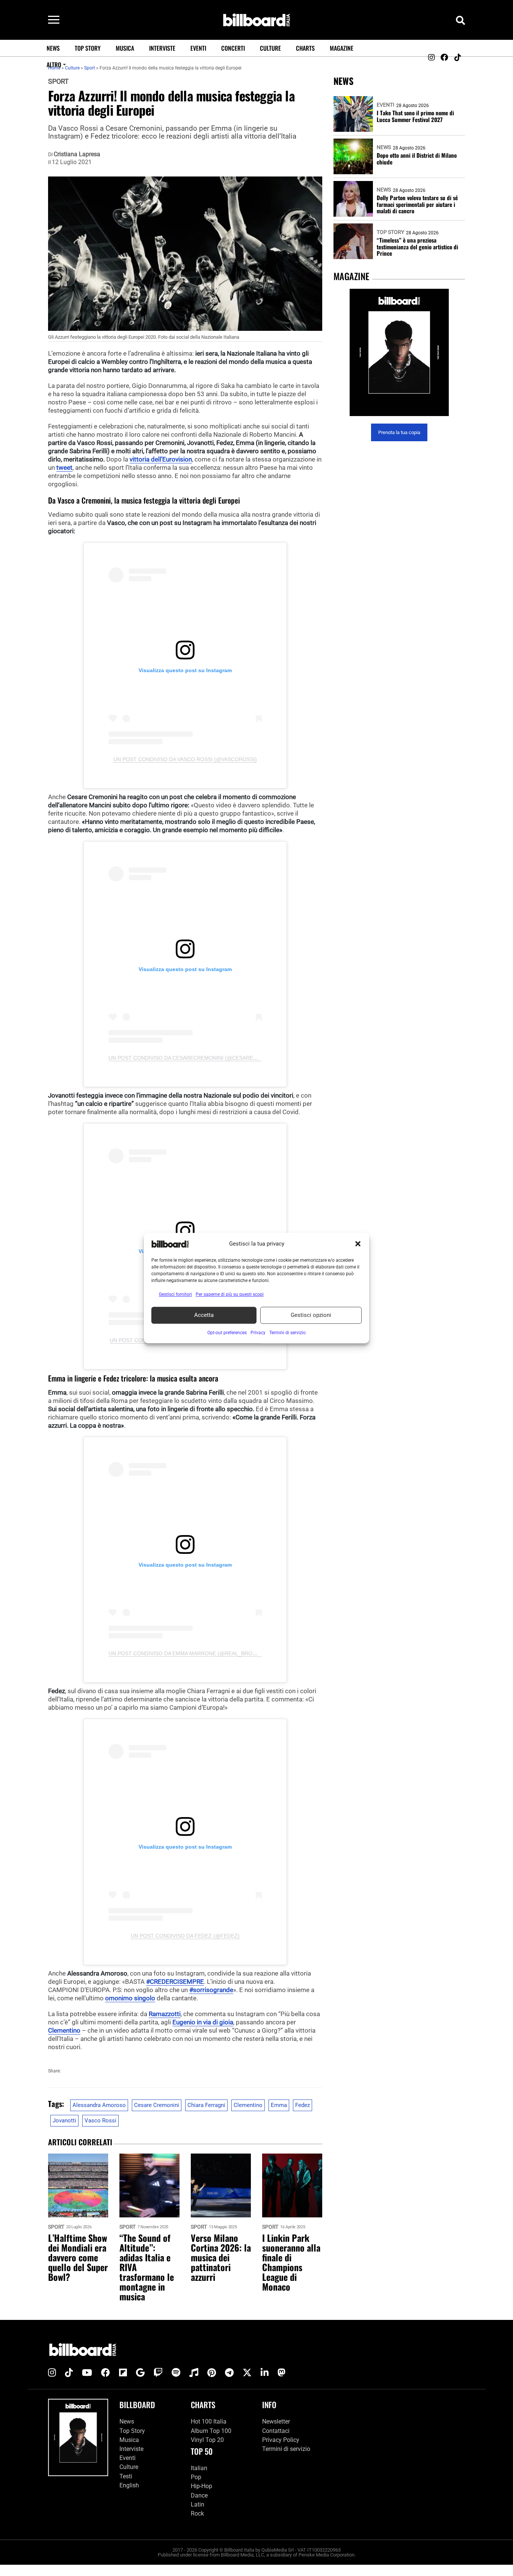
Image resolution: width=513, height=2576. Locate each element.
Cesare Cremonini (157, 2105)
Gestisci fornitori (175, 1294)
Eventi (198, 48)
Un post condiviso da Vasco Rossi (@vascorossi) (185, 759)
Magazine (342, 48)
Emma (279, 2105)
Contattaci (276, 2430)
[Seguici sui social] (431, 57)
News (53, 48)
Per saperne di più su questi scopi (230, 1294)
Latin (198, 2504)
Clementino (64, 2030)
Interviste (162, 48)
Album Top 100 (211, 2430)
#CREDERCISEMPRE (175, 1982)
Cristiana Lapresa (77, 154)
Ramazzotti (165, 2014)
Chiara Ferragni (206, 2105)
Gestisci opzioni (311, 1315)
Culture (270, 48)
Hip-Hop (201, 2486)
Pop (196, 2477)
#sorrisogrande (211, 1990)
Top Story (88, 48)
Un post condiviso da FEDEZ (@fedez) (185, 1936)
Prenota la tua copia (399, 432)
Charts (305, 48)
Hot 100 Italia (209, 2421)
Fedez (303, 2105)
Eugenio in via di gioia (203, 2022)
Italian (199, 2468)
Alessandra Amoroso (99, 2105)
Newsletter (276, 2421)
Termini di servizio (286, 2449)
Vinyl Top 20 (207, 2440)
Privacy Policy (281, 2440)
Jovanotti (64, 2121)
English (129, 2485)
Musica (125, 48)
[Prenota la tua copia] (399, 352)
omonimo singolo (130, 1998)
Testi (126, 2476)
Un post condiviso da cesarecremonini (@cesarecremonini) (197, 1058)
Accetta (204, 1315)
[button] (358, 1244)
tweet (64, 468)
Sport (58, 81)
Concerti (233, 48)
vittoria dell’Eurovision (161, 459)
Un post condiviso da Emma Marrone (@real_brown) (186, 1653)
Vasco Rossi (100, 2121)
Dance (199, 2495)
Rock (197, 2513)
